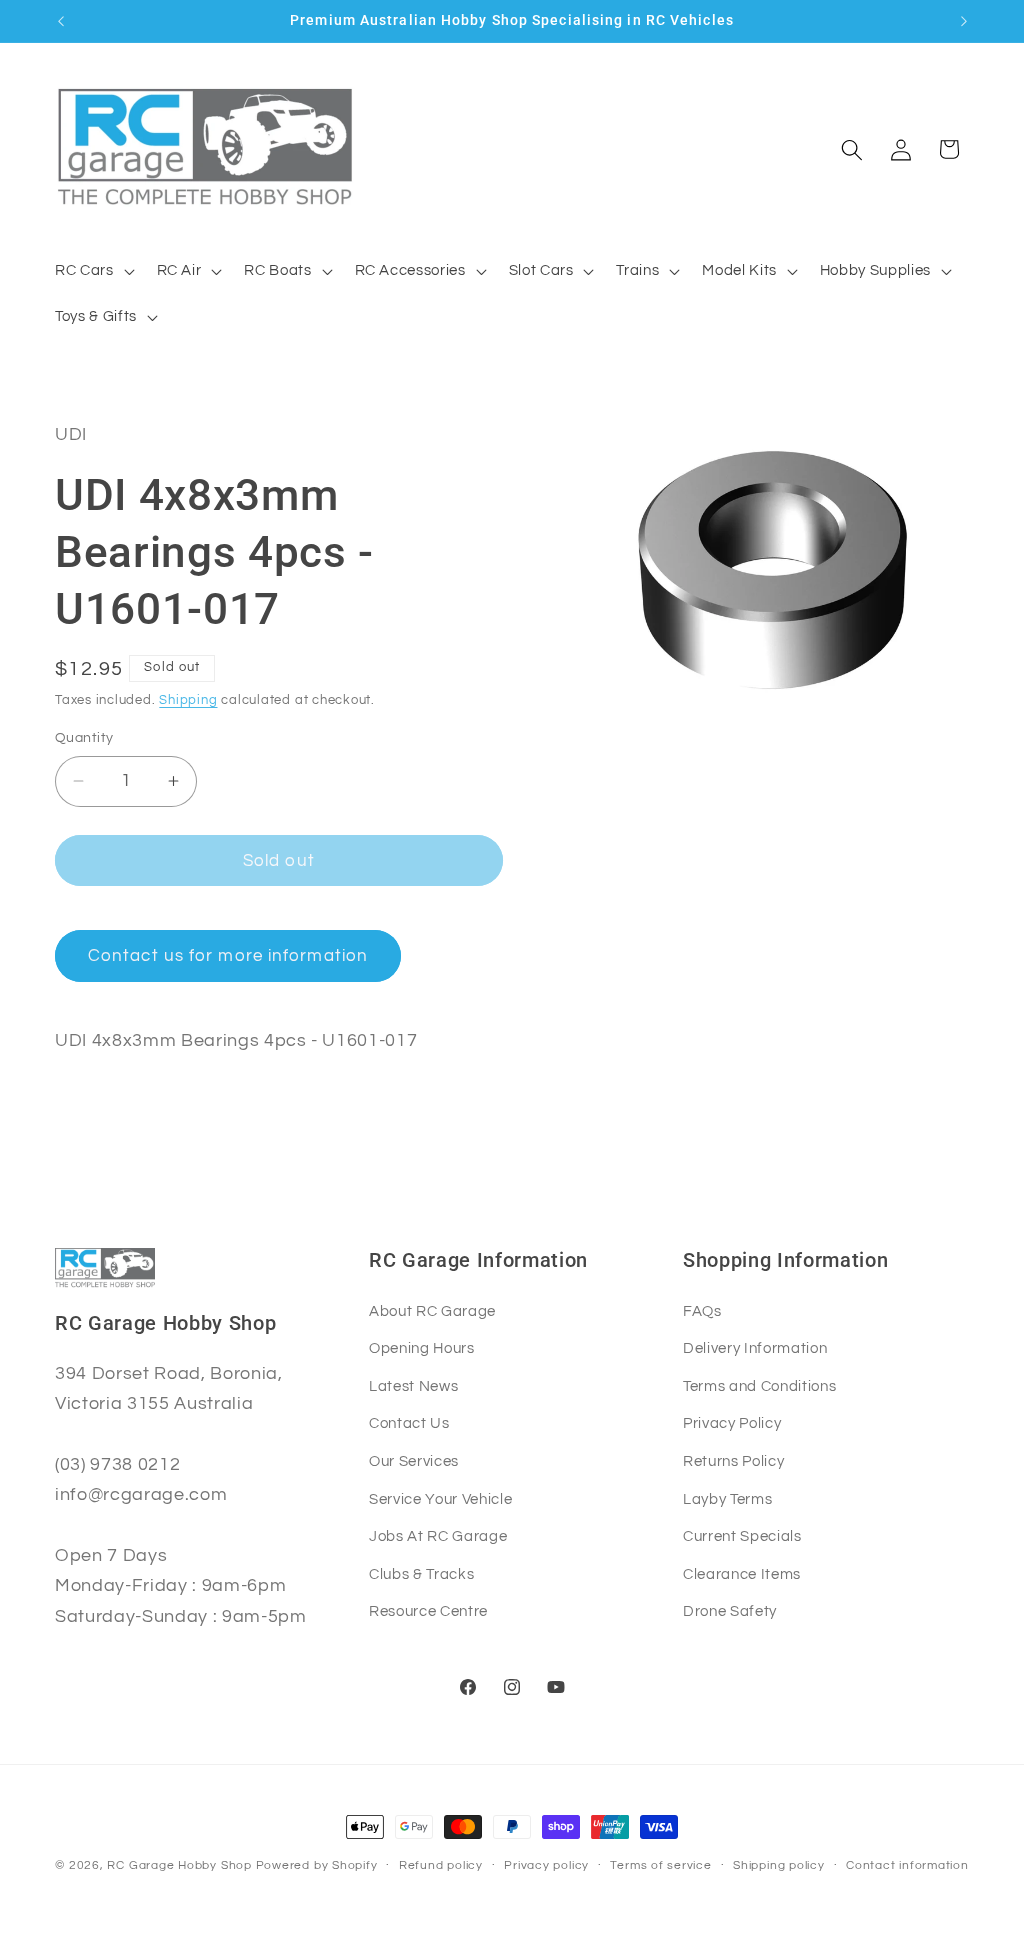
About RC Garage (432, 1311)
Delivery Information (755, 1348)
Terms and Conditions (759, 1386)
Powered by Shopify (317, 1865)
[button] (93, 271)
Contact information (907, 1865)
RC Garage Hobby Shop (179, 1865)
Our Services (414, 1461)
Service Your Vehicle (440, 1499)
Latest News (413, 1386)
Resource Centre (428, 1611)
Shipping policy (779, 1865)
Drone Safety (730, 1611)
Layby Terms (727, 1499)
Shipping (188, 700)
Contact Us (409, 1423)
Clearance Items (742, 1574)
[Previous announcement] (61, 21)
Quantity (84, 737)
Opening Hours (422, 1348)
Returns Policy (733, 1461)
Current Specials (742, 1536)
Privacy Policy (732, 1423)
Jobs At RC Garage (438, 1536)
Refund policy (441, 1865)
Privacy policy (546, 1865)
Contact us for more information (228, 955)
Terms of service (660, 1865)
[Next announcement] (964, 21)
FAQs (702, 1311)
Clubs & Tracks (421, 1574)
